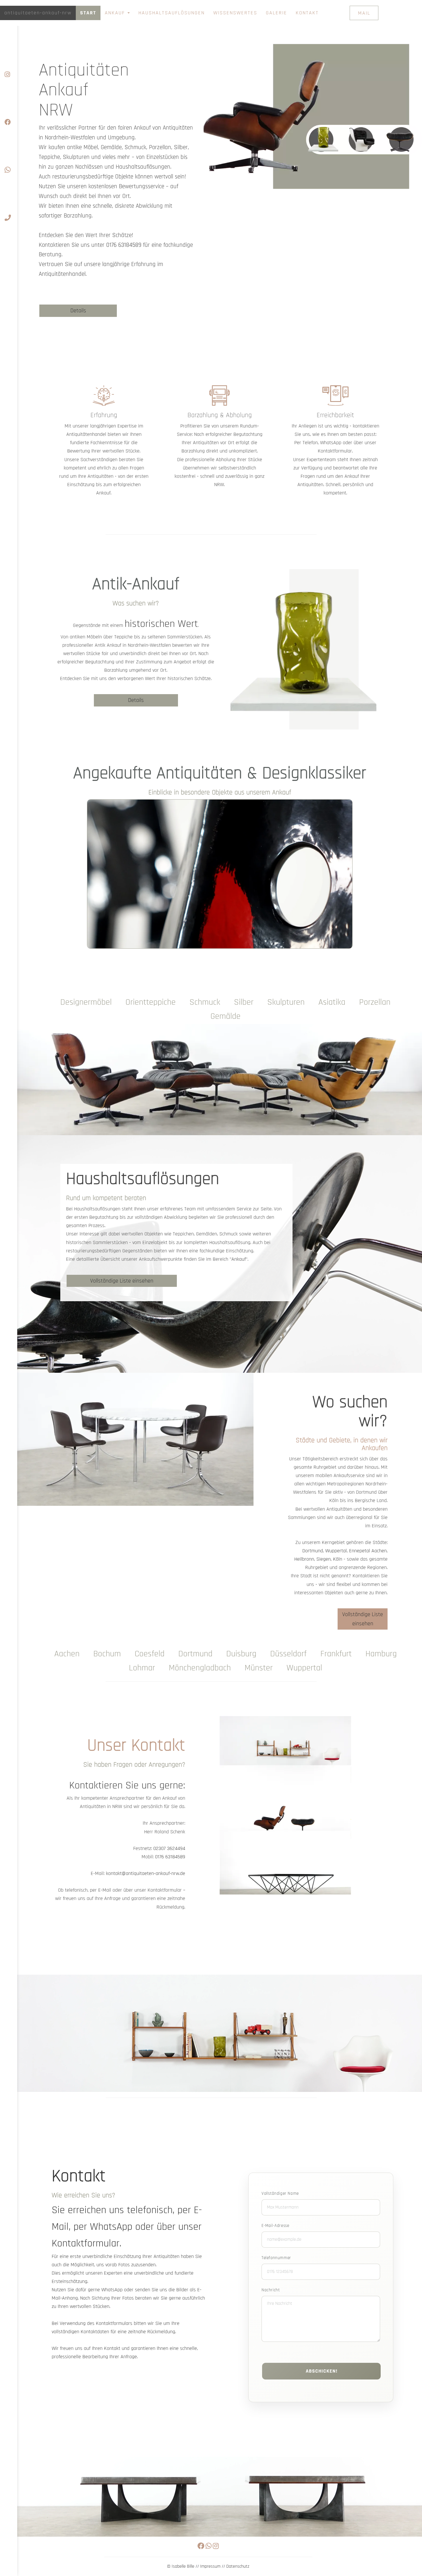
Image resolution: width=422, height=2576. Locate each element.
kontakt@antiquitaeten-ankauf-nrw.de (146, 1873)
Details (78, 311)
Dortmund (313, 1551)
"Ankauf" (239, 1259)
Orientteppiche (151, 1002)
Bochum (107, 1654)
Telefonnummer (276, 2258)
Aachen (379, 1551)
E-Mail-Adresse (275, 2226)
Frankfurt (336, 1654)
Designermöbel (86, 1002)
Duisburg (241, 1654)
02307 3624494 (169, 1848)
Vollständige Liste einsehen (122, 1281)
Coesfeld (150, 1654)
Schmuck (205, 1002)
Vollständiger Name (280, 2193)
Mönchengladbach (200, 1668)
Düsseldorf (288, 1654)
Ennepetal (360, 1551)
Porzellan (375, 1002)
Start (88, 13)
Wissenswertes (235, 13)
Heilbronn (304, 1559)
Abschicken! (322, 2371)
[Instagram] (9, 58)
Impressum (210, 2566)
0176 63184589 (124, 245)
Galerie (276, 13)
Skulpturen (286, 1002)
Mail (364, 13)
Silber (244, 1002)
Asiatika (332, 1002)
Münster (259, 1668)
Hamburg (381, 1654)
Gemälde (225, 1016)
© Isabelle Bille (181, 2566)
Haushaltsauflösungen (172, 13)
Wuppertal (336, 1551)
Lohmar (142, 1668)
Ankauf (116, 13)
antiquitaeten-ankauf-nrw (38, 13)
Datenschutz (238, 2566)
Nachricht (271, 2290)
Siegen (324, 1559)
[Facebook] (9, 106)
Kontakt (307, 13)
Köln (338, 1559)
